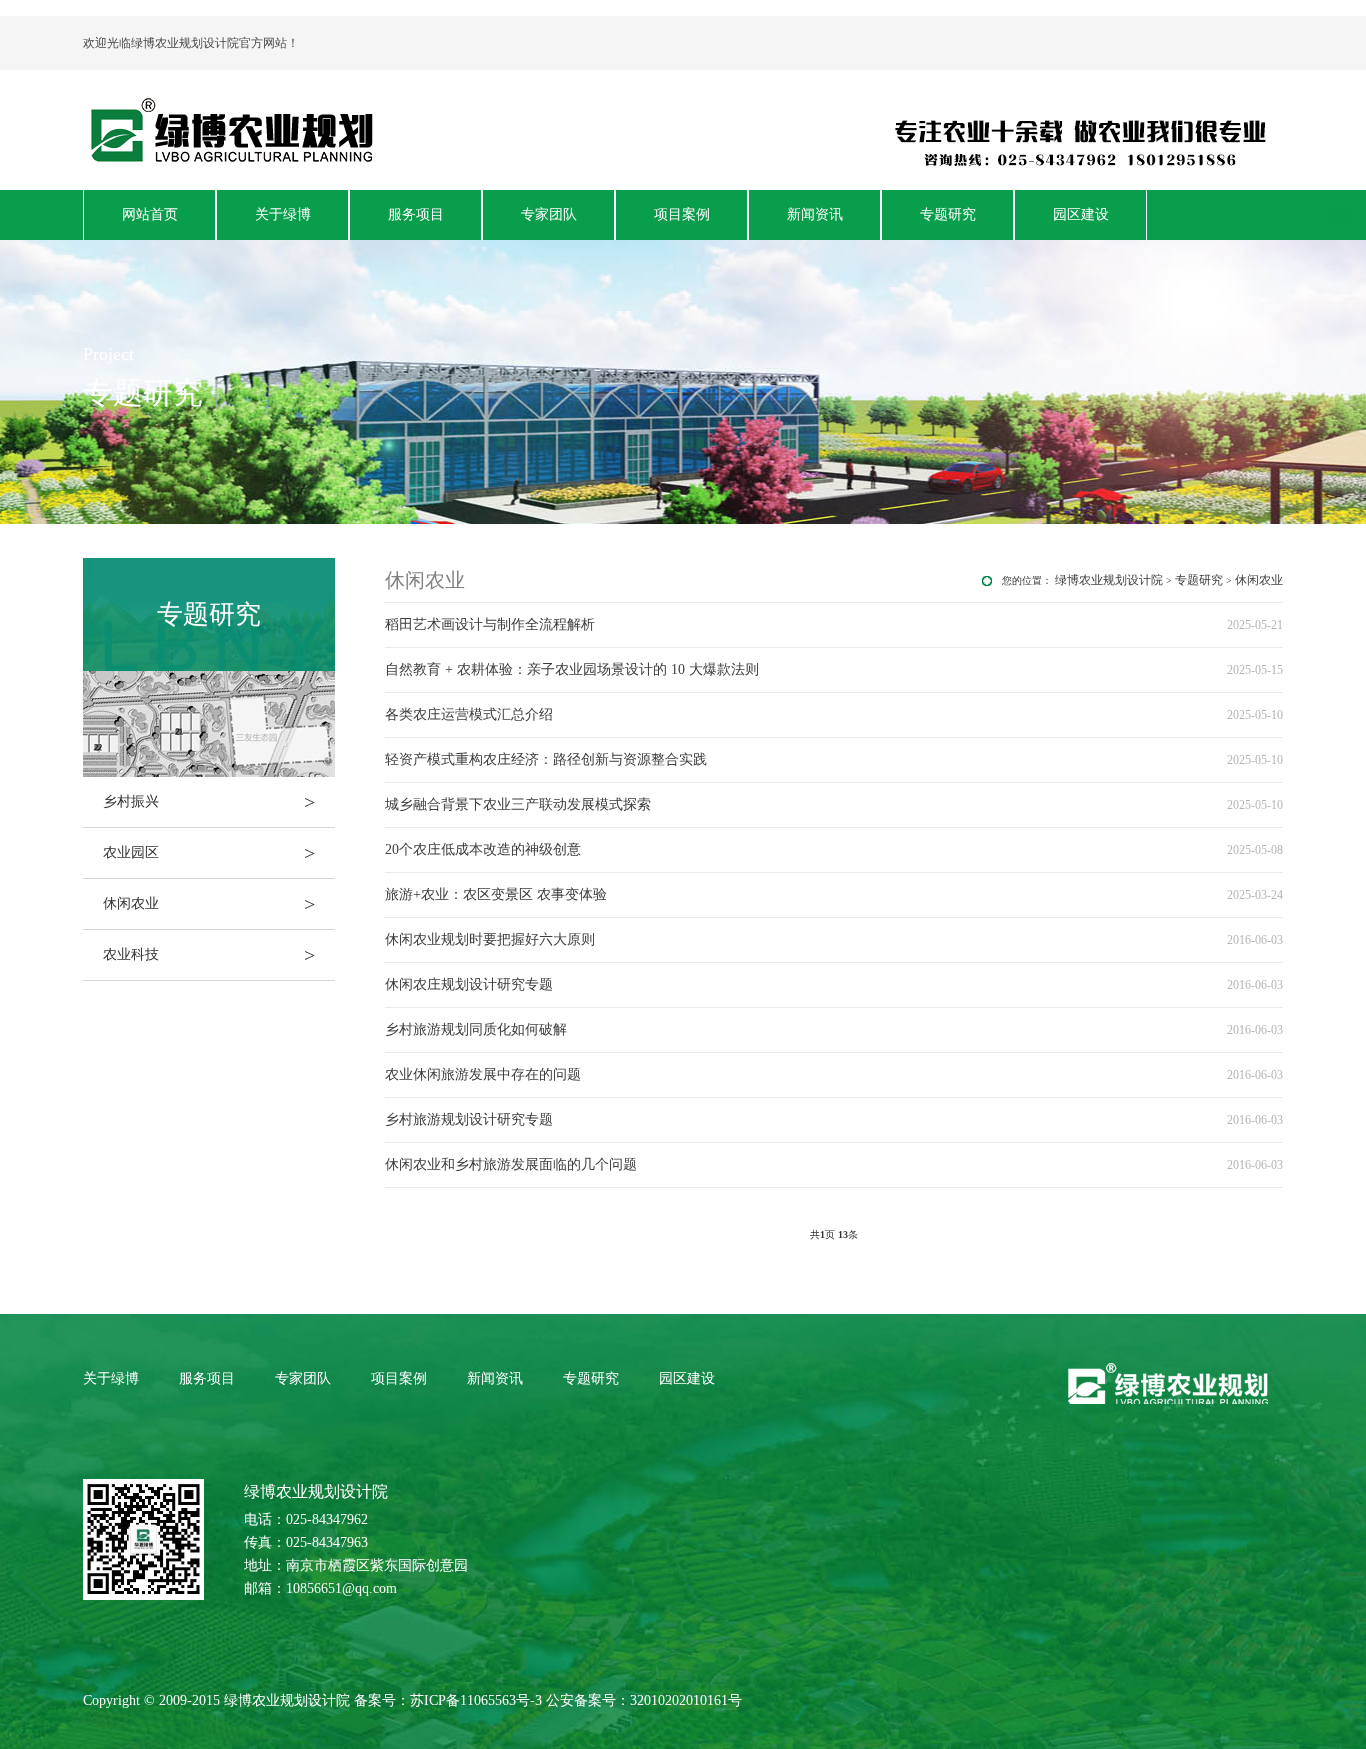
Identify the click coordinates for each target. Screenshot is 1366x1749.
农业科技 (209, 955)
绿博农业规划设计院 (1109, 580)
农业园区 (209, 853)
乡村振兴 (209, 802)
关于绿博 (283, 214)
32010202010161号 (686, 1700)
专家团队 (549, 214)
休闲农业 (209, 904)
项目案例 (682, 214)
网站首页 (150, 214)
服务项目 (416, 214)
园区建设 (1081, 214)
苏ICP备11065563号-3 (476, 1700)
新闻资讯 (815, 214)
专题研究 (948, 214)
